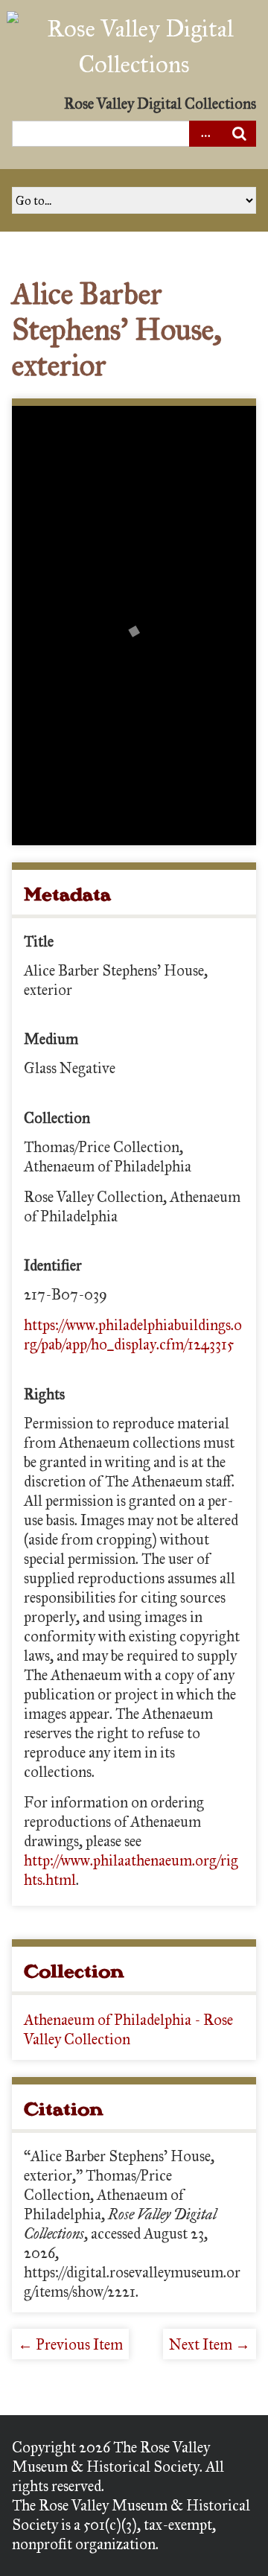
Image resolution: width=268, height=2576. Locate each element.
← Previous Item (70, 2344)
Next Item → (210, 2344)
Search (239, 134)
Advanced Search (206, 134)
